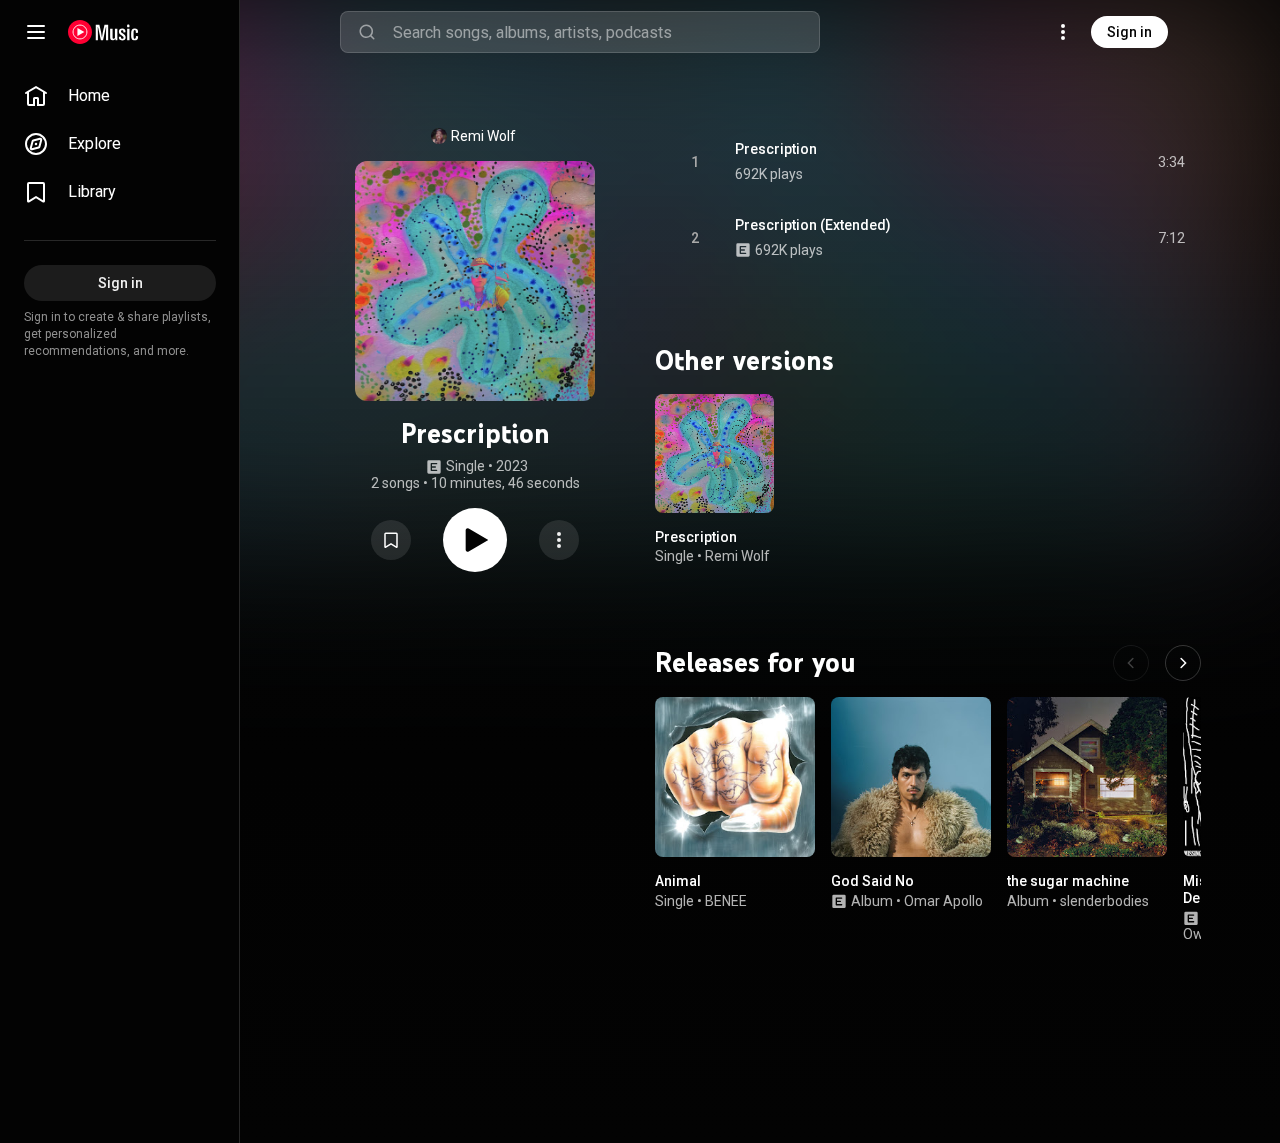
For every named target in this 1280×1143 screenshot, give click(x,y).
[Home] (103, 32)
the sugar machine (1068, 881)
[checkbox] (1171, 162)
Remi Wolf (483, 136)
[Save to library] (391, 540)
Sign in (1129, 32)
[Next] (1183, 663)
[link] (120, 96)
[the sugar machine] (1087, 777)
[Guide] (36, 32)
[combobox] (606, 32)
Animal (678, 881)
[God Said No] (911, 777)
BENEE (726, 900)
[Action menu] (559, 540)
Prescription (776, 149)
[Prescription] (714, 453)
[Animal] (735, 777)
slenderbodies (1104, 900)
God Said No (872, 881)
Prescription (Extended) (813, 225)
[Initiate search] (367, 32)
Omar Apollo (943, 900)
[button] (391, 540)
